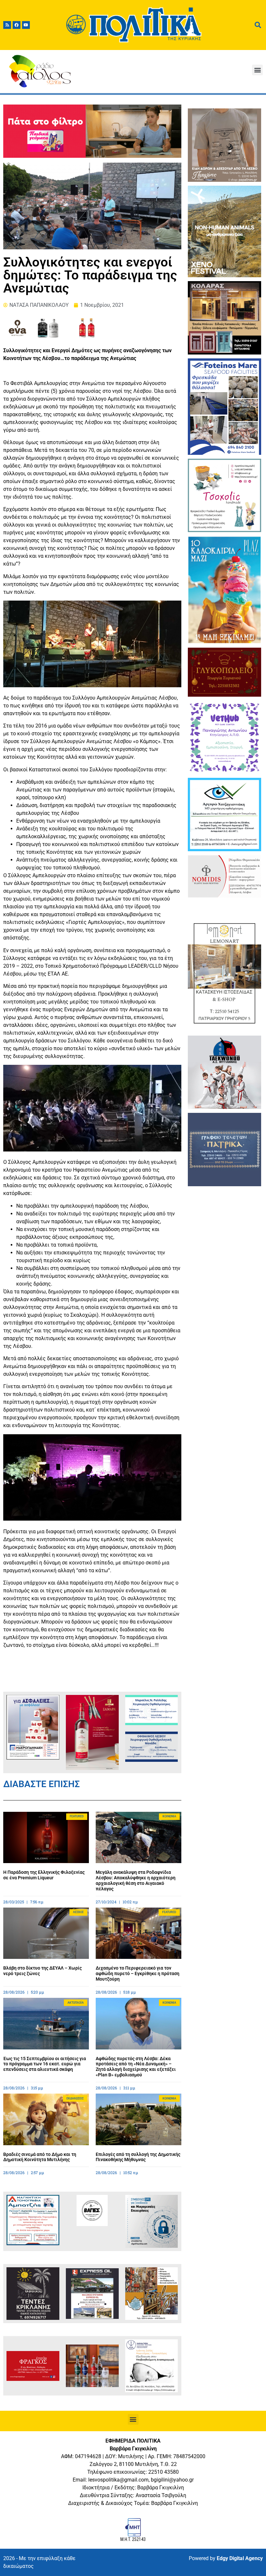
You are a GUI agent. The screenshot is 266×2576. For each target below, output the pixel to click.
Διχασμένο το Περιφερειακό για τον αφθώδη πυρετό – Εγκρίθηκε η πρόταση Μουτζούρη (138, 1973)
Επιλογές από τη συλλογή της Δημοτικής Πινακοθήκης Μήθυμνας (138, 2157)
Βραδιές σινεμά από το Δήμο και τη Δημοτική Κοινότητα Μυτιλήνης (40, 2157)
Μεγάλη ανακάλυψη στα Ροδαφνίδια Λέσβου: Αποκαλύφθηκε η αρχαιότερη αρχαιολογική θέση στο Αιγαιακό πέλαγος (136, 1880)
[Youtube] (26, 25)
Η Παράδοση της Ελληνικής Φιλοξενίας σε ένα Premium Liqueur (44, 1875)
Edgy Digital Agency (240, 2558)
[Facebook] (17, 25)
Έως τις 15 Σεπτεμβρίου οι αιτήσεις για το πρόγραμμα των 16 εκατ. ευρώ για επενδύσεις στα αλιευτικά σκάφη (45, 2064)
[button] (257, 70)
